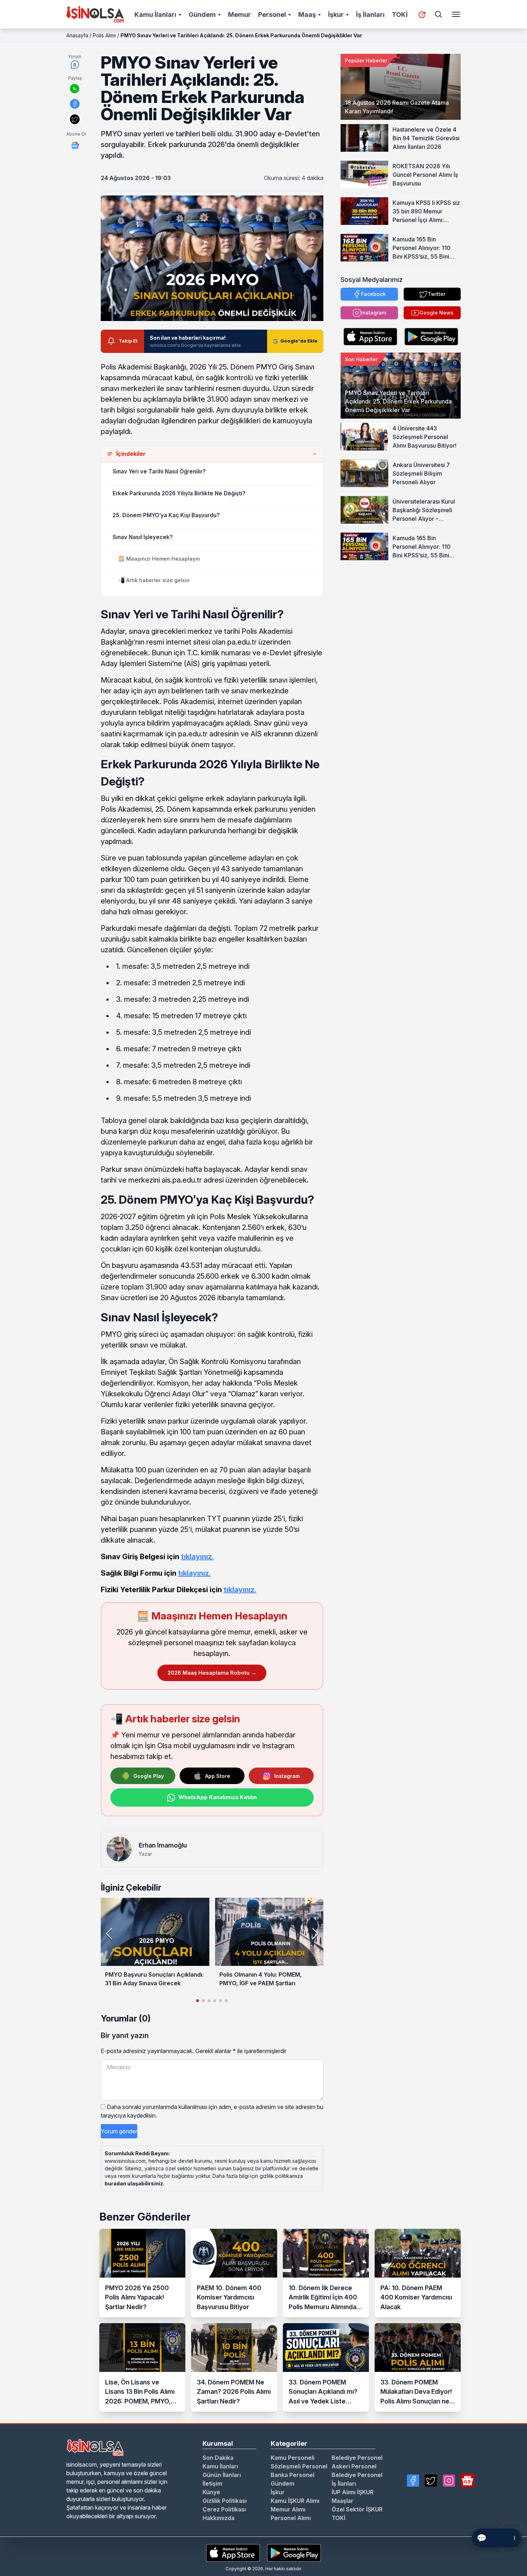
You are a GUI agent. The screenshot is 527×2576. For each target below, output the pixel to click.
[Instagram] (449, 2481)
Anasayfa (77, 35)
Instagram (287, 1776)
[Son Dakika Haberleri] (422, 15)
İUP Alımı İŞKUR (353, 2492)
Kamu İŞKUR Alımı (295, 2501)
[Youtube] (467, 2481)
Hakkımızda (219, 2518)
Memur (239, 15)
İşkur (336, 15)
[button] (315, 1934)
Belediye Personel (357, 2458)
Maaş (307, 15)
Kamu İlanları (155, 15)
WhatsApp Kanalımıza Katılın (218, 1797)
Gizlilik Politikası (225, 2501)
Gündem (202, 15)
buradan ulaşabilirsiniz (134, 2183)
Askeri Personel (354, 2466)
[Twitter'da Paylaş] (75, 119)
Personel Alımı (291, 2518)
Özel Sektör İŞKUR (357, 2509)
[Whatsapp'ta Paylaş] (75, 89)
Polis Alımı (104, 35)
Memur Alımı (288, 2509)
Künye (211, 2492)
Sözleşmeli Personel (299, 2466)
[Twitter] (431, 2481)
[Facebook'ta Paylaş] (75, 104)
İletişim (212, 2483)
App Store (218, 1776)
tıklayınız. (197, 1557)
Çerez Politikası (224, 2509)
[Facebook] (413, 2481)
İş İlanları (370, 15)
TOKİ (400, 15)
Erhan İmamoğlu (163, 1845)
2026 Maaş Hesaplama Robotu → (212, 1673)
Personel (272, 15)
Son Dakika (218, 2458)
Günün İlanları (222, 2475)
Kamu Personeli (293, 2458)
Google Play (149, 1776)
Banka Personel (293, 2475)
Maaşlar (343, 2501)
